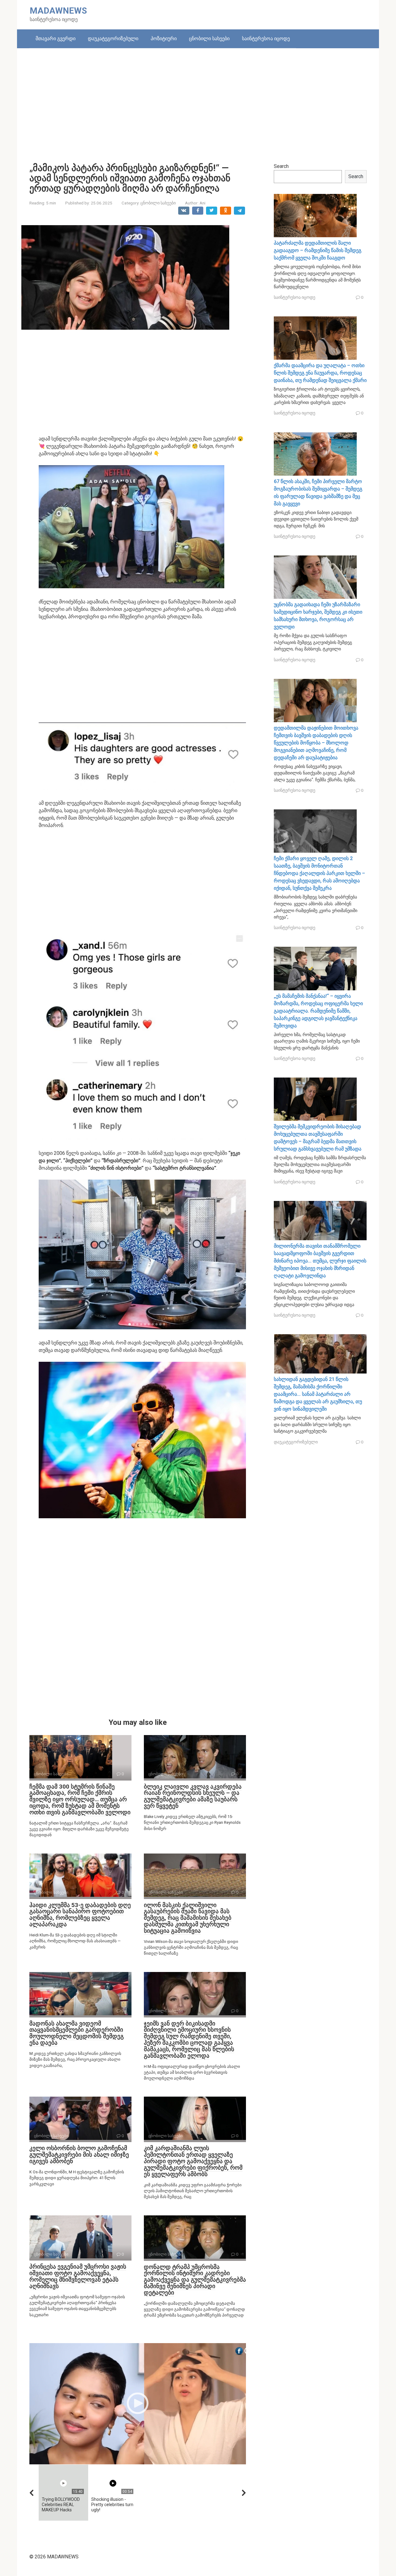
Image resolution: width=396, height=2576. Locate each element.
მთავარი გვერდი (56, 39)
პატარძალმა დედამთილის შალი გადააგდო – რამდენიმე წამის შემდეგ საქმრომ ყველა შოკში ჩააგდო (318, 250)
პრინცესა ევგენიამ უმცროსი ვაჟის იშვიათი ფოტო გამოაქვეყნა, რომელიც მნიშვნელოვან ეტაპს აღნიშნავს (78, 2276)
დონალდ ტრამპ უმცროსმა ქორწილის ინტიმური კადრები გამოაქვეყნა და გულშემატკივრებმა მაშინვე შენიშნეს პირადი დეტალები (195, 2280)
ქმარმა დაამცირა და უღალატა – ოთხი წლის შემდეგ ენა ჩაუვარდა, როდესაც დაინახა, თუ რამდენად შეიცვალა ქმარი (320, 373)
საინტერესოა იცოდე (266, 39)
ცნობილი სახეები (209, 39)
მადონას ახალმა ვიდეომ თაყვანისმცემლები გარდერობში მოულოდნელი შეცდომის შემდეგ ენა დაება (77, 2033)
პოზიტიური (164, 39)
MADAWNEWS (58, 11)
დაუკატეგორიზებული (113, 39)
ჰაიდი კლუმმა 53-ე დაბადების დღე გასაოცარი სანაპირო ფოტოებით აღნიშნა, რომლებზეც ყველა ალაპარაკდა (80, 1915)
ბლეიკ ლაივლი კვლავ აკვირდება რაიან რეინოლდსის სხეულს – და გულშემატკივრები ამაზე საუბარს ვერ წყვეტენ (193, 1796)
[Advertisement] (198, 101)
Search (281, 166)
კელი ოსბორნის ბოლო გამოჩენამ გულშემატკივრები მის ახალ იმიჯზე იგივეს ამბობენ (79, 2155)
